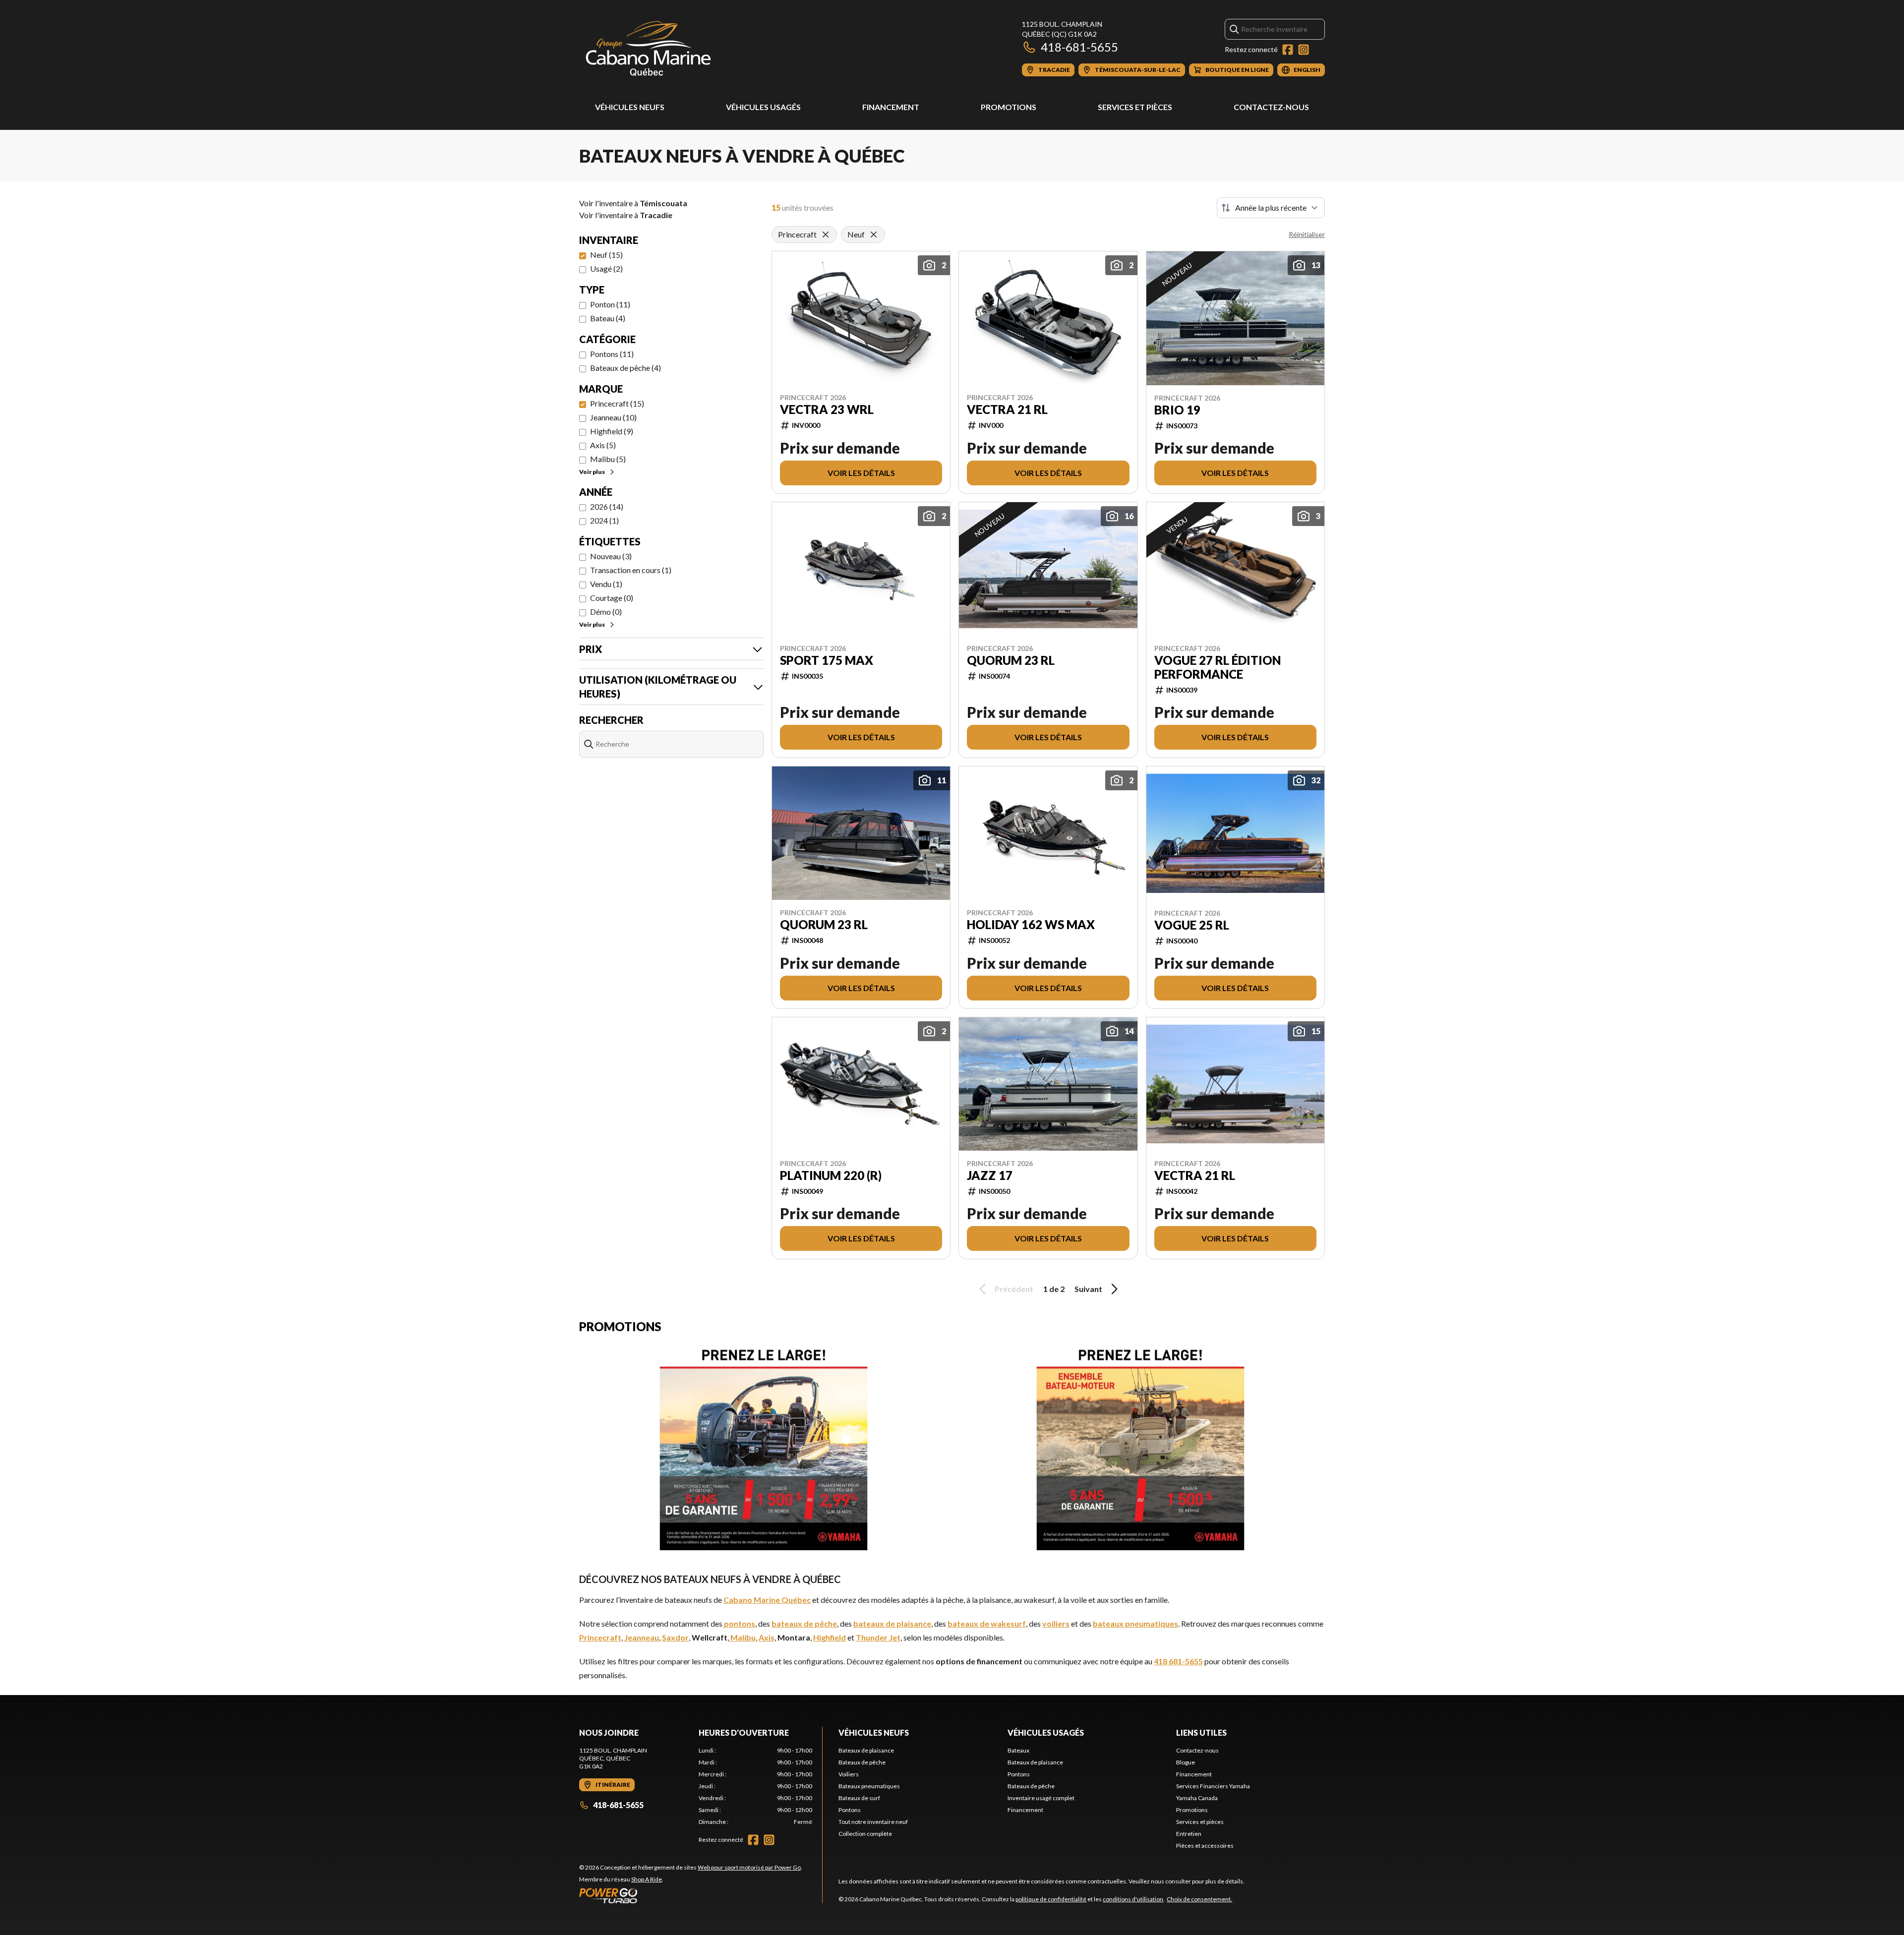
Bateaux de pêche (862, 1762)
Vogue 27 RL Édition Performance (1218, 667)
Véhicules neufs (630, 107)
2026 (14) (607, 506)
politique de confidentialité (1051, 1899)
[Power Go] (691, 1895)
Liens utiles (1201, 1732)
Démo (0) (606, 612)
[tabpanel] (755, 1786)
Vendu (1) (606, 584)
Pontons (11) (612, 354)
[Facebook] (1288, 50)
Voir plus (592, 472)
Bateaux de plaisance (866, 1750)
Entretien (1189, 1834)
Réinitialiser (1307, 234)
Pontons (850, 1810)
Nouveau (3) (611, 556)
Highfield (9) (612, 431)
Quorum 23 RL (1011, 660)
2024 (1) (604, 520)
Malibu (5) (608, 459)
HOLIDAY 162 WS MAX (1031, 925)
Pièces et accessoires (1205, 1846)
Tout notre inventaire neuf (873, 1822)
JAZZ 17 (990, 1175)
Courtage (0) (612, 598)
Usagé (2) (606, 268)
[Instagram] (1304, 50)
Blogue (1186, 1762)
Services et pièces (1135, 107)
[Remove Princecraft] (826, 235)
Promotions (1009, 107)
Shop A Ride (647, 1879)
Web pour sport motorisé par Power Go (749, 1867)
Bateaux (1018, 1750)
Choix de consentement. (1199, 1899)
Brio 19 (1177, 410)
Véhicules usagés (763, 107)
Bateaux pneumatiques (869, 1786)
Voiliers (849, 1774)
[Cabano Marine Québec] (649, 48)
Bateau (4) (608, 318)
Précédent (1014, 1289)
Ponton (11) (610, 304)
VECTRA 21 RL (1007, 410)
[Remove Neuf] (874, 235)
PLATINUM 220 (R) (831, 1175)
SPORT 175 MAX (827, 660)
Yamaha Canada (1197, 1798)
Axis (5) (603, 445)
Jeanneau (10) (613, 417)
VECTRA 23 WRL (827, 410)
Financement (891, 107)
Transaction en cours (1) (631, 570)
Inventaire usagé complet (1041, 1798)
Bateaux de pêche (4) (625, 368)
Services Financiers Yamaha (1213, 1786)
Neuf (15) (606, 255)
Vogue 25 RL (1192, 925)
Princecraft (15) (617, 403)
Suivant (1088, 1289)
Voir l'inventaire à (633, 203)
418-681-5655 (1079, 47)
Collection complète (865, 1834)
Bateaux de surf (859, 1798)
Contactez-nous (1271, 107)
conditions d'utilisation (1133, 1899)
